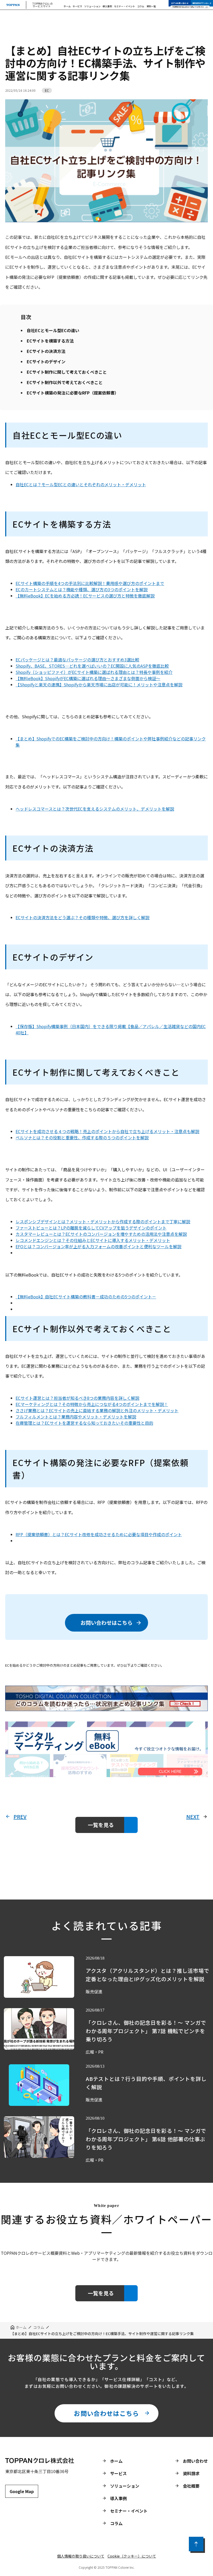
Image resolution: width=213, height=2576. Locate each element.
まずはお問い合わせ (180, 3)
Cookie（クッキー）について (132, 2556)
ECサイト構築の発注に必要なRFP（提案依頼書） (73, 393)
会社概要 (191, 2486)
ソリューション (92, 6)
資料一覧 (151, 6)
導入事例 (107, 6)
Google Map (22, 2491)
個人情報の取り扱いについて (81, 2556)
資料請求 (191, 2473)
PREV (20, 1817)
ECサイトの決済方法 (46, 351)
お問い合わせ (195, 2461)
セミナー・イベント (125, 6)
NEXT (193, 1817)
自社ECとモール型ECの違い (53, 330)
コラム (141, 6)
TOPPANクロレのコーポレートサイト (188, 7)
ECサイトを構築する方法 (50, 341)
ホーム (67, 6)
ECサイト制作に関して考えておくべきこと (67, 372)
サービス (77, 6)
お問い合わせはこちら (106, 1623)
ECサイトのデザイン (46, 362)
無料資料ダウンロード (202, 3)
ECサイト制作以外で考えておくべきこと (65, 382)
